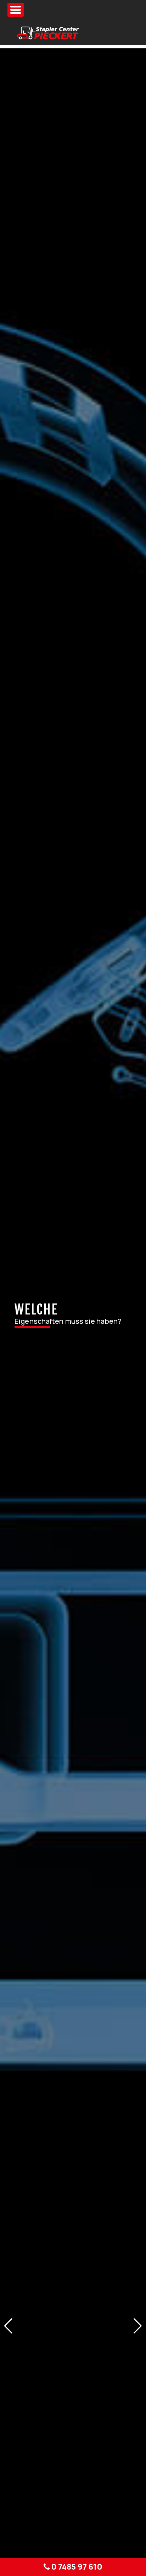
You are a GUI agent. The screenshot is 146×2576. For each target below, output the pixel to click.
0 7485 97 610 (76, 2567)
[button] (8, 2326)
